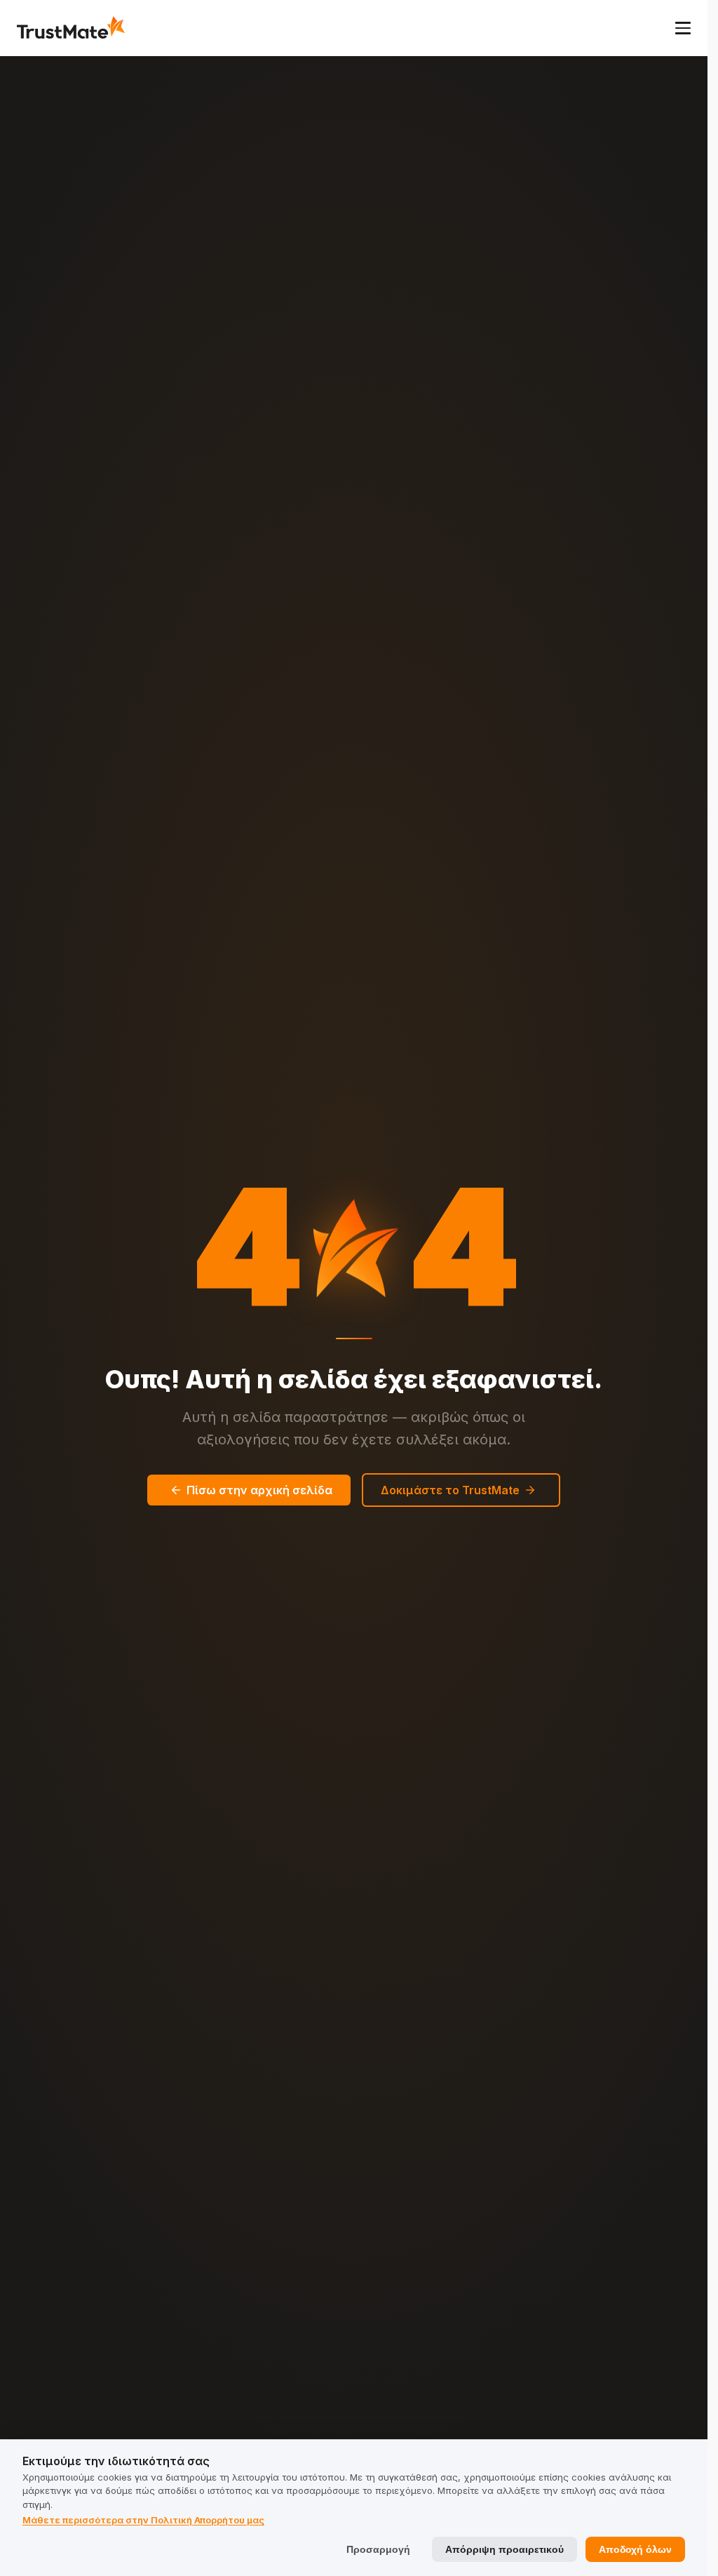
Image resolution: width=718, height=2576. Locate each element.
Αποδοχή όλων (635, 2549)
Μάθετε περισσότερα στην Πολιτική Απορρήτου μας (143, 2520)
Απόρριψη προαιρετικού (504, 2549)
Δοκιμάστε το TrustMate (450, 1490)
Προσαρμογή (378, 2549)
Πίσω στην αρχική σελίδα (259, 1490)
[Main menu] (683, 28)
